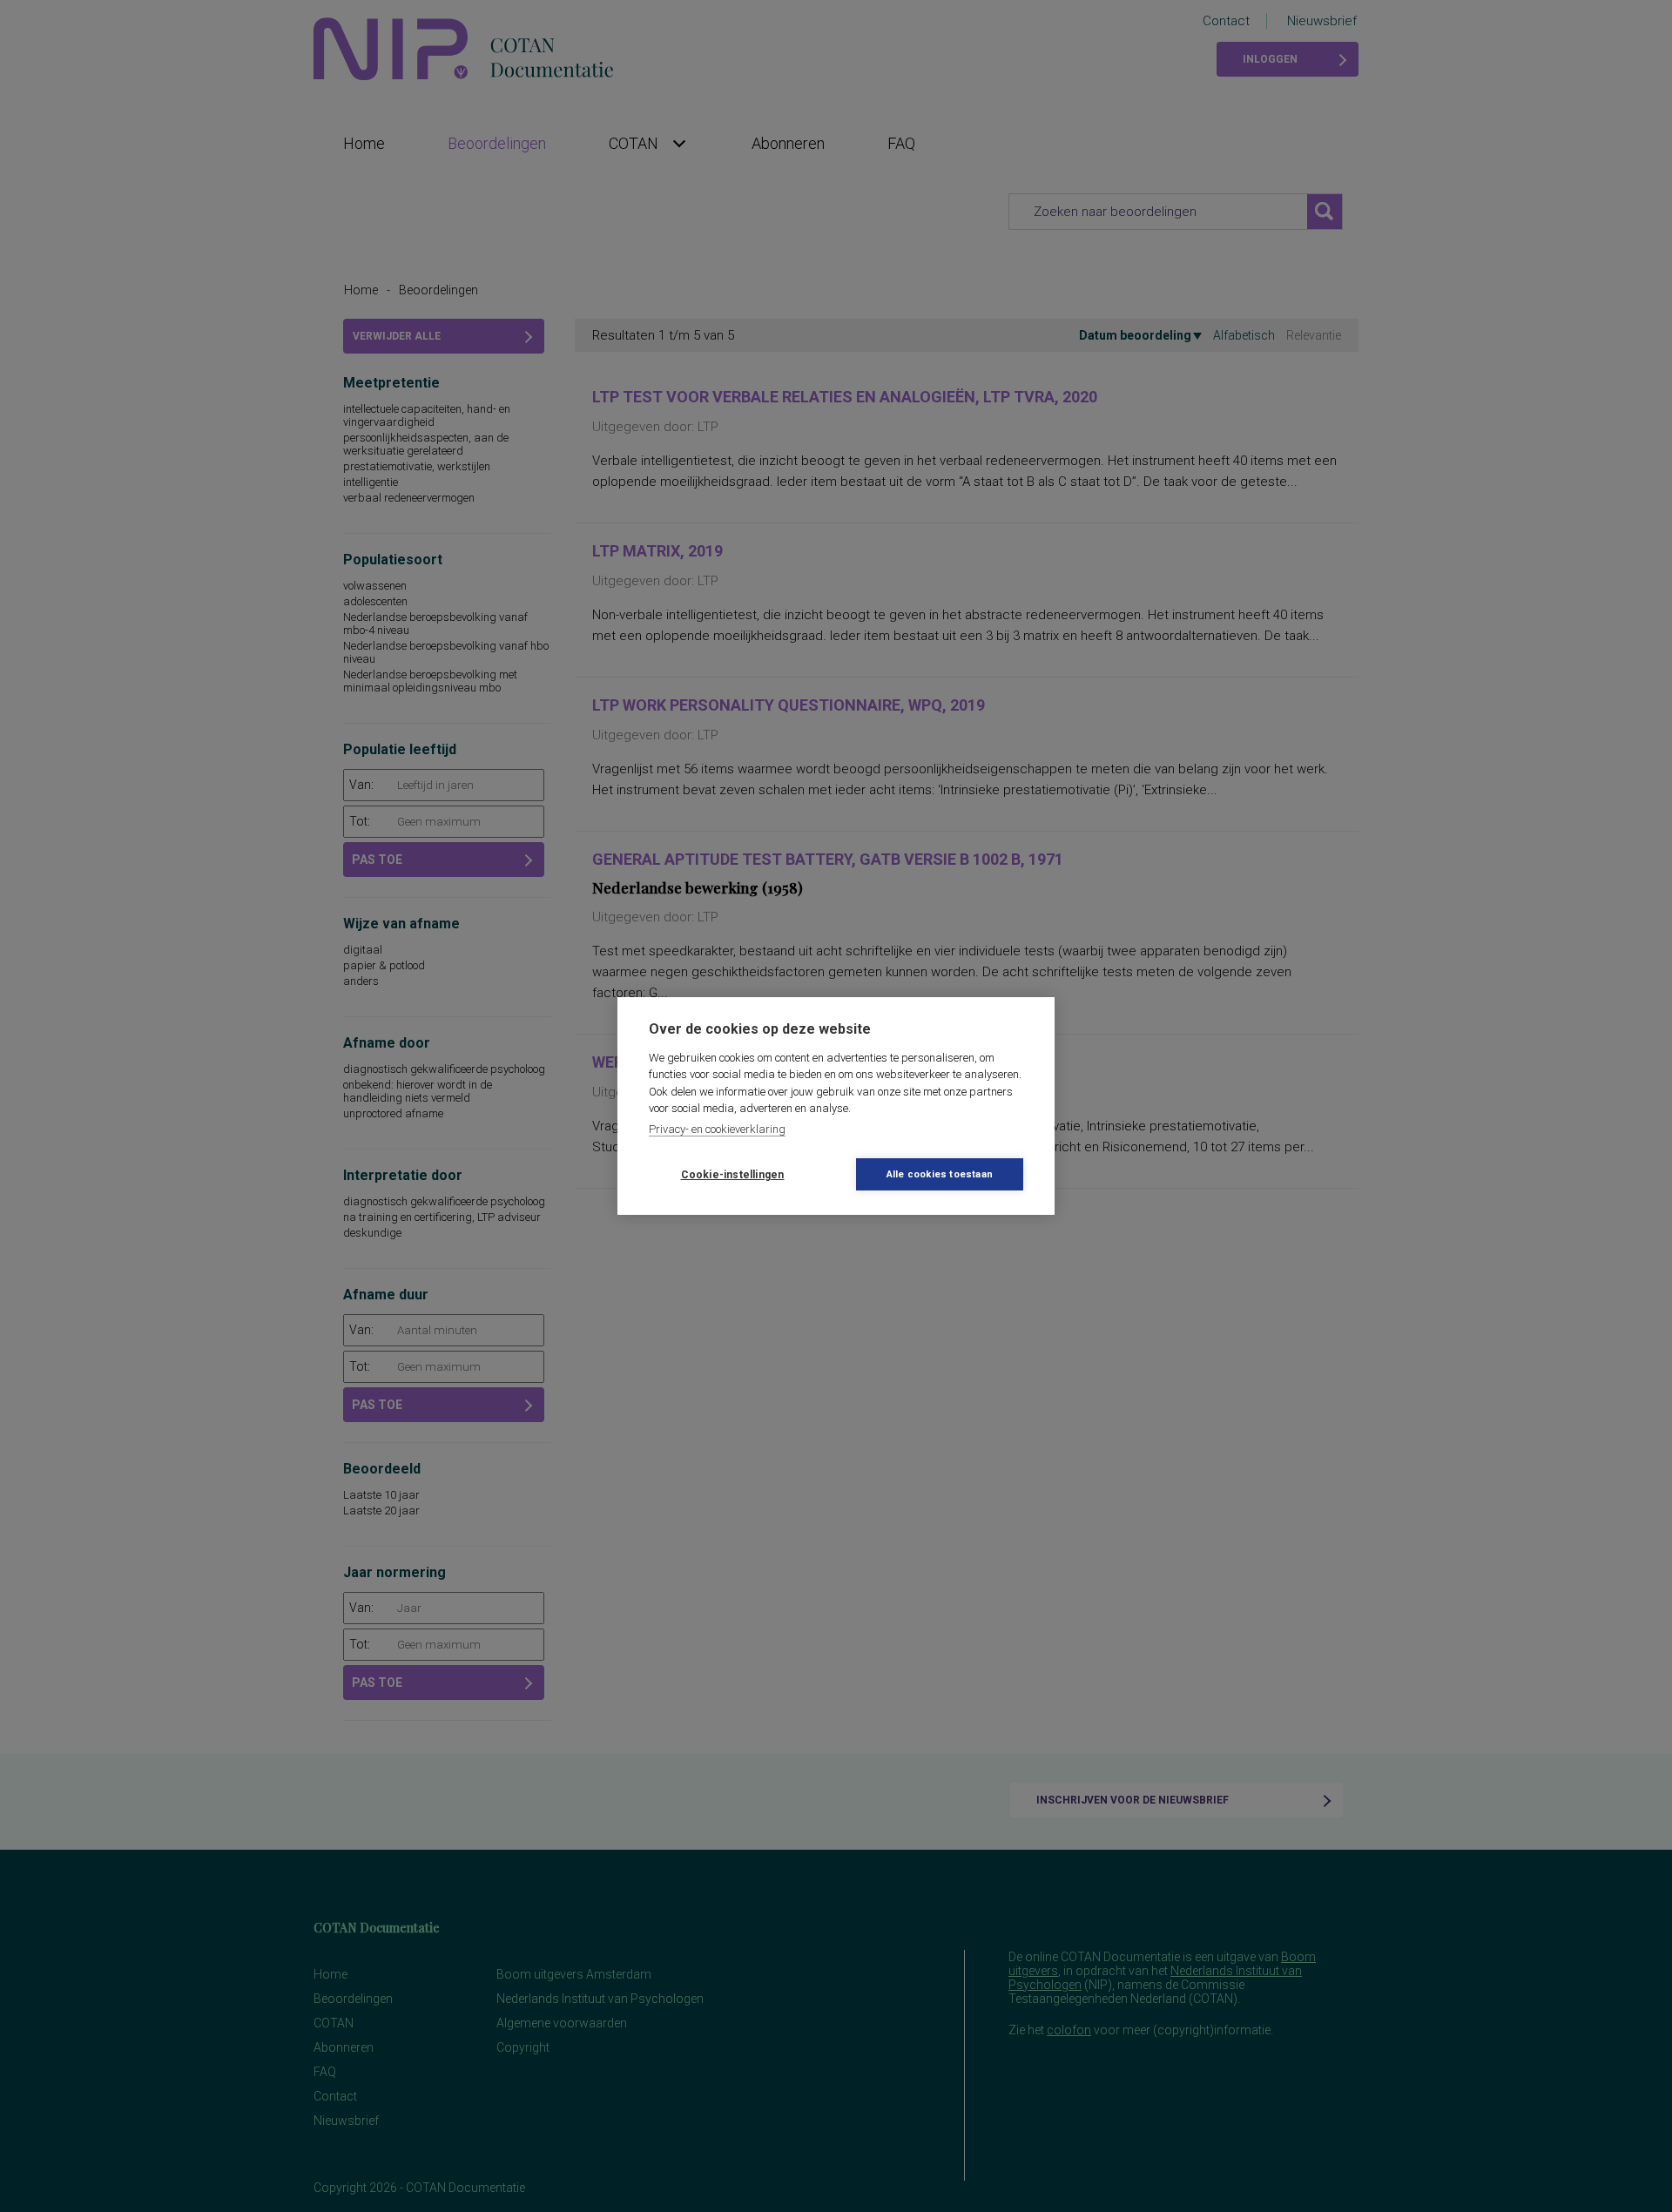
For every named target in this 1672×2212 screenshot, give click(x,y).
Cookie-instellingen (733, 1175)
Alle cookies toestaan (940, 1174)
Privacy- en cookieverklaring (717, 1129)
